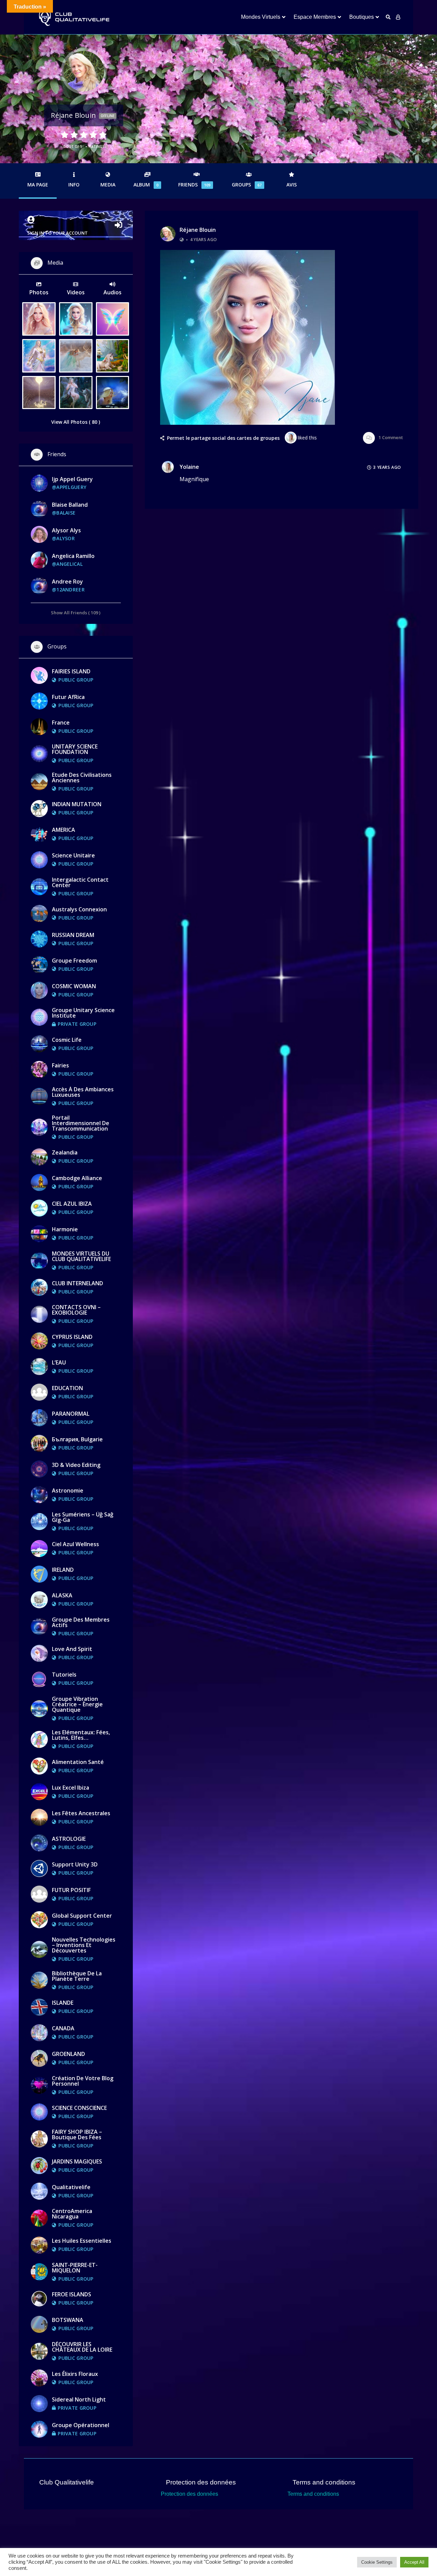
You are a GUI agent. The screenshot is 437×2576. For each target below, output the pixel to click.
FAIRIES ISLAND (71, 671)
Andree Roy (67, 582)
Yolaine (189, 467)
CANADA (63, 2028)
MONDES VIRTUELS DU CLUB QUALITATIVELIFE (81, 1256)
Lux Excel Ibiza (71, 1788)
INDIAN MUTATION (77, 804)
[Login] (398, 17)
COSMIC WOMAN (74, 986)
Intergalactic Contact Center (80, 882)
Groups (247, 185)
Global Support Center (82, 1916)
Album (146, 185)
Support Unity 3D (75, 1864)
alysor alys (66, 530)
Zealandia (65, 1152)
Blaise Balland (70, 505)
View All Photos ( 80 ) (76, 422)
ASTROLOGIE (69, 1839)
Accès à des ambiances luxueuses (83, 1092)
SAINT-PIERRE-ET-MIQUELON (75, 2268)
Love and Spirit (72, 1649)
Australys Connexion (79, 909)
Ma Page (38, 185)
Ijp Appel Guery (72, 479)
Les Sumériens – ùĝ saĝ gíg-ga (83, 1517)
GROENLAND (68, 2054)
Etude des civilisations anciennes (82, 778)
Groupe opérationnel (81, 2425)
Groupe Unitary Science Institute (83, 1013)
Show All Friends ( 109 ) (76, 612)
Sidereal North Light (79, 2399)
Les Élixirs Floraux (75, 2374)
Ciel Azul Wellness (75, 1544)
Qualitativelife (71, 2187)
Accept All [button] (414, 2562)
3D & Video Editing (76, 1465)
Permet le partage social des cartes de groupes (223, 438)
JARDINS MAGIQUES (77, 2161)
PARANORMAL (71, 1414)
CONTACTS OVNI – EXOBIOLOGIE (76, 1310)
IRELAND (63, 1570)
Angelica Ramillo (73, 556)
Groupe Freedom (74, 961)
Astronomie (68, 1490)
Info (74, 185)
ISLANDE (63, 2003)
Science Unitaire (73, 855)
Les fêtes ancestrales (81, 1813)
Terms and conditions (313, 2494)
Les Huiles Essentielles (82, 2241)
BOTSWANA (68, 2320)
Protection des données (189, 2494)
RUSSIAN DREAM (73, 935)
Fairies (60, 1065)
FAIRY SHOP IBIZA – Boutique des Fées (77, 2134)
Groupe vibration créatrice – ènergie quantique (77, 1704)
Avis (292, 185)
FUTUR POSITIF (71, 1890)
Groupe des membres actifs (81, 1622)
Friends (194, 185)
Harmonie (65, 1229)
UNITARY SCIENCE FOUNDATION (75, 749)
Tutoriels (64, 1675)
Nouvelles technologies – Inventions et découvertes (84, 1945)
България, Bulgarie (77, 1439)
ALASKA (62, 1595)
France (61, 723)
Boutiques (362, 17)
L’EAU (59, 1362)
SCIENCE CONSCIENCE (79, 2108)
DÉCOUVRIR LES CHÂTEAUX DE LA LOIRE (82, 2347)
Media (108, 185)
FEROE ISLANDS (72, 2294)
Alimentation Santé (78, 1762)
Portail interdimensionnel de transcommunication (81, 1123)
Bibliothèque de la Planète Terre (77, 1976)
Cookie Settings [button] (377, 2562)
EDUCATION (67, 1388)
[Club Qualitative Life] (73, 17)
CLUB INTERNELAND (77, 1283)
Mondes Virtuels (261, 17)
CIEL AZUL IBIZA (72, 1204)
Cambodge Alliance (77, 1178)
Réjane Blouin (198, 230)
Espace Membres (315, 17)
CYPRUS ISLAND (72, 1337)
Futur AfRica (68, 697)
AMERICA (64, 830)
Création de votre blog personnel (83, 2081)
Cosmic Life (67, 1040)
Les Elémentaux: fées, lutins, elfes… (81, 1735)
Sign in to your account (58, 233)
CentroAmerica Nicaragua (72, 2214)
